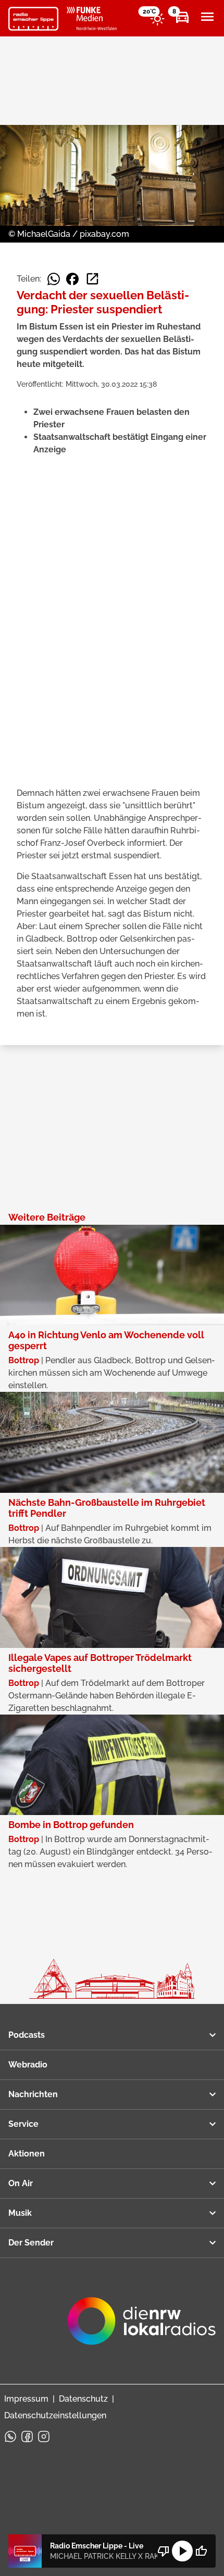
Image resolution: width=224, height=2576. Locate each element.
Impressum (26, 2399)
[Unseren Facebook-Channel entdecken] (27, 2437)
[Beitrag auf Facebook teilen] (72, 279)
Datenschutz (83, 2399)
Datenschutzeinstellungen (55, 2415)
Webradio (28, 2065)
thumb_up (201, 2551)
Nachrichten (33, 2094)
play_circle (182, 2551)
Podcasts (27, 2035)
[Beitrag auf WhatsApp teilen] (54, 279)
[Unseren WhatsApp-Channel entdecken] (10, 2437)
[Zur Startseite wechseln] (33, 19)
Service (23, 2124)
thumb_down (164, 2551)
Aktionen (27, 2154)
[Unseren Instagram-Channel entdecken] (44, 2437)
